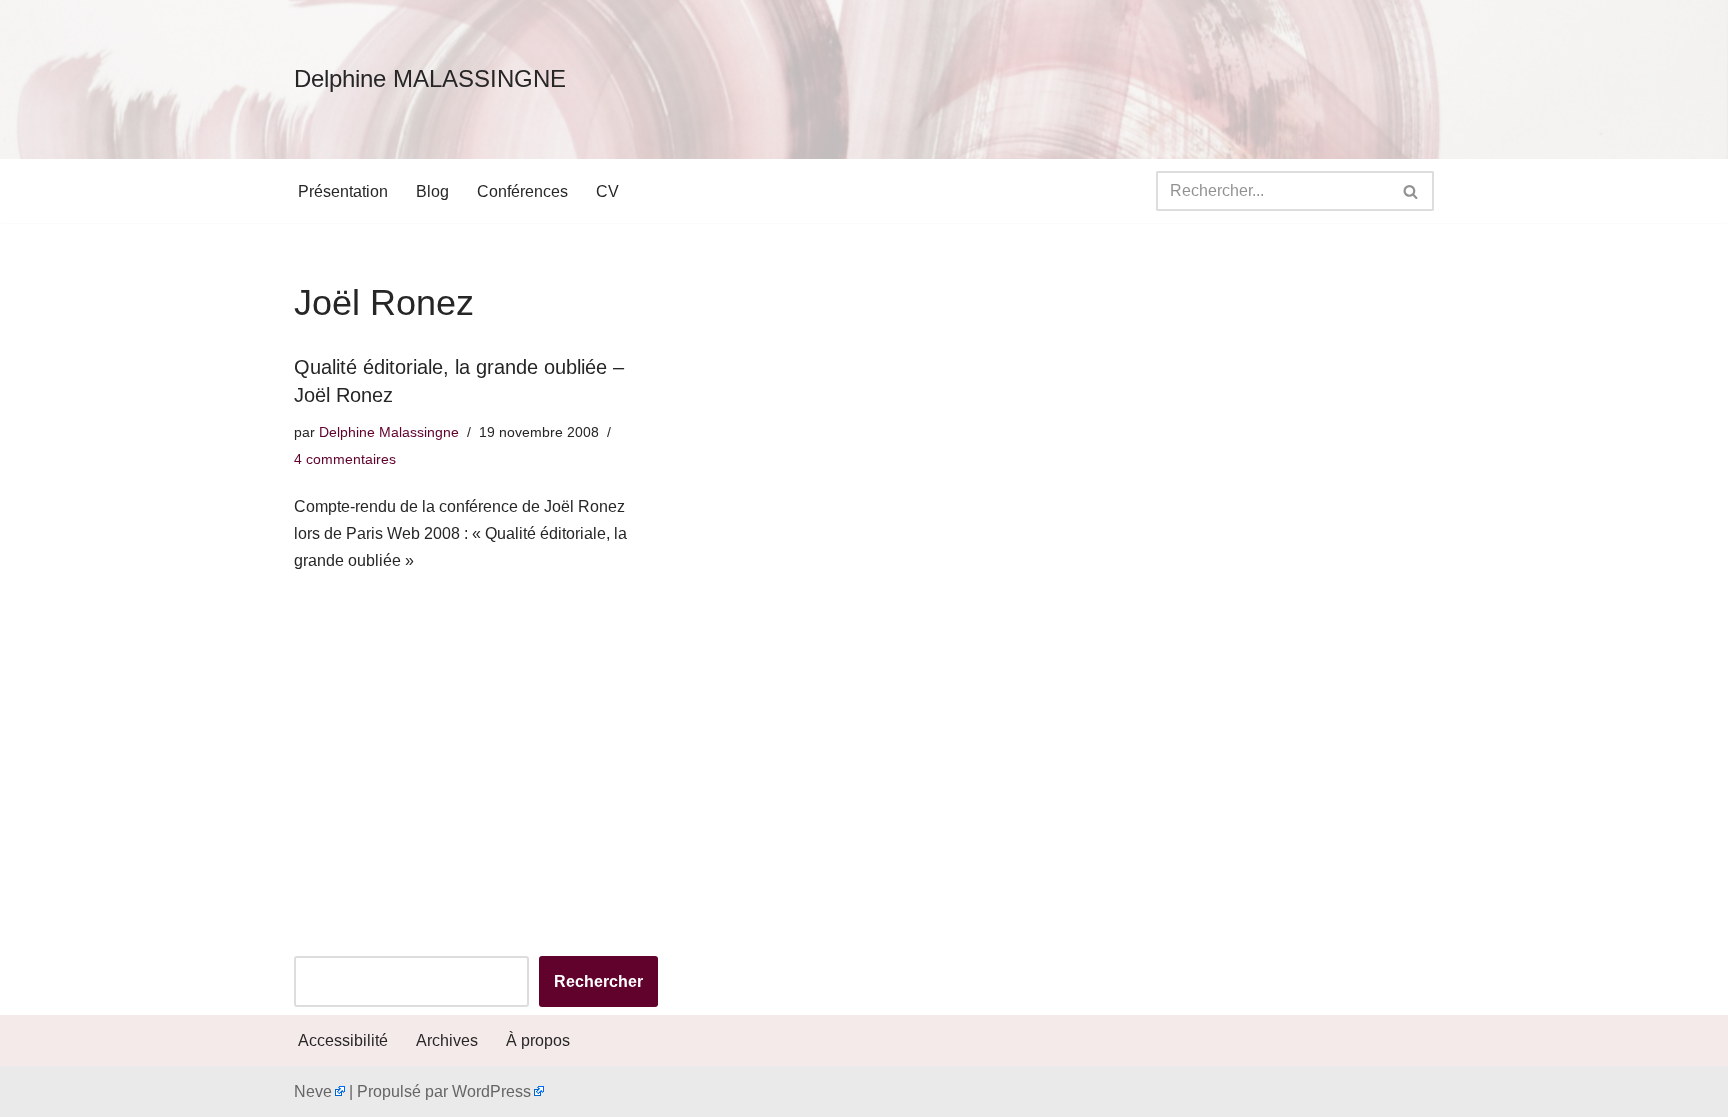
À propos (538, 1040)
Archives (447, 1040)
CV (607, 191)
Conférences (522, 191)
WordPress (491, 1091)
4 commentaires (345, 459)
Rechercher (598, 981)
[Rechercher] (1411, 191)
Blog (432, 191)
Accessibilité (343, 1040)
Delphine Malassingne (389, 432)
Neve (313, 1091)
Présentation (343, 191)
